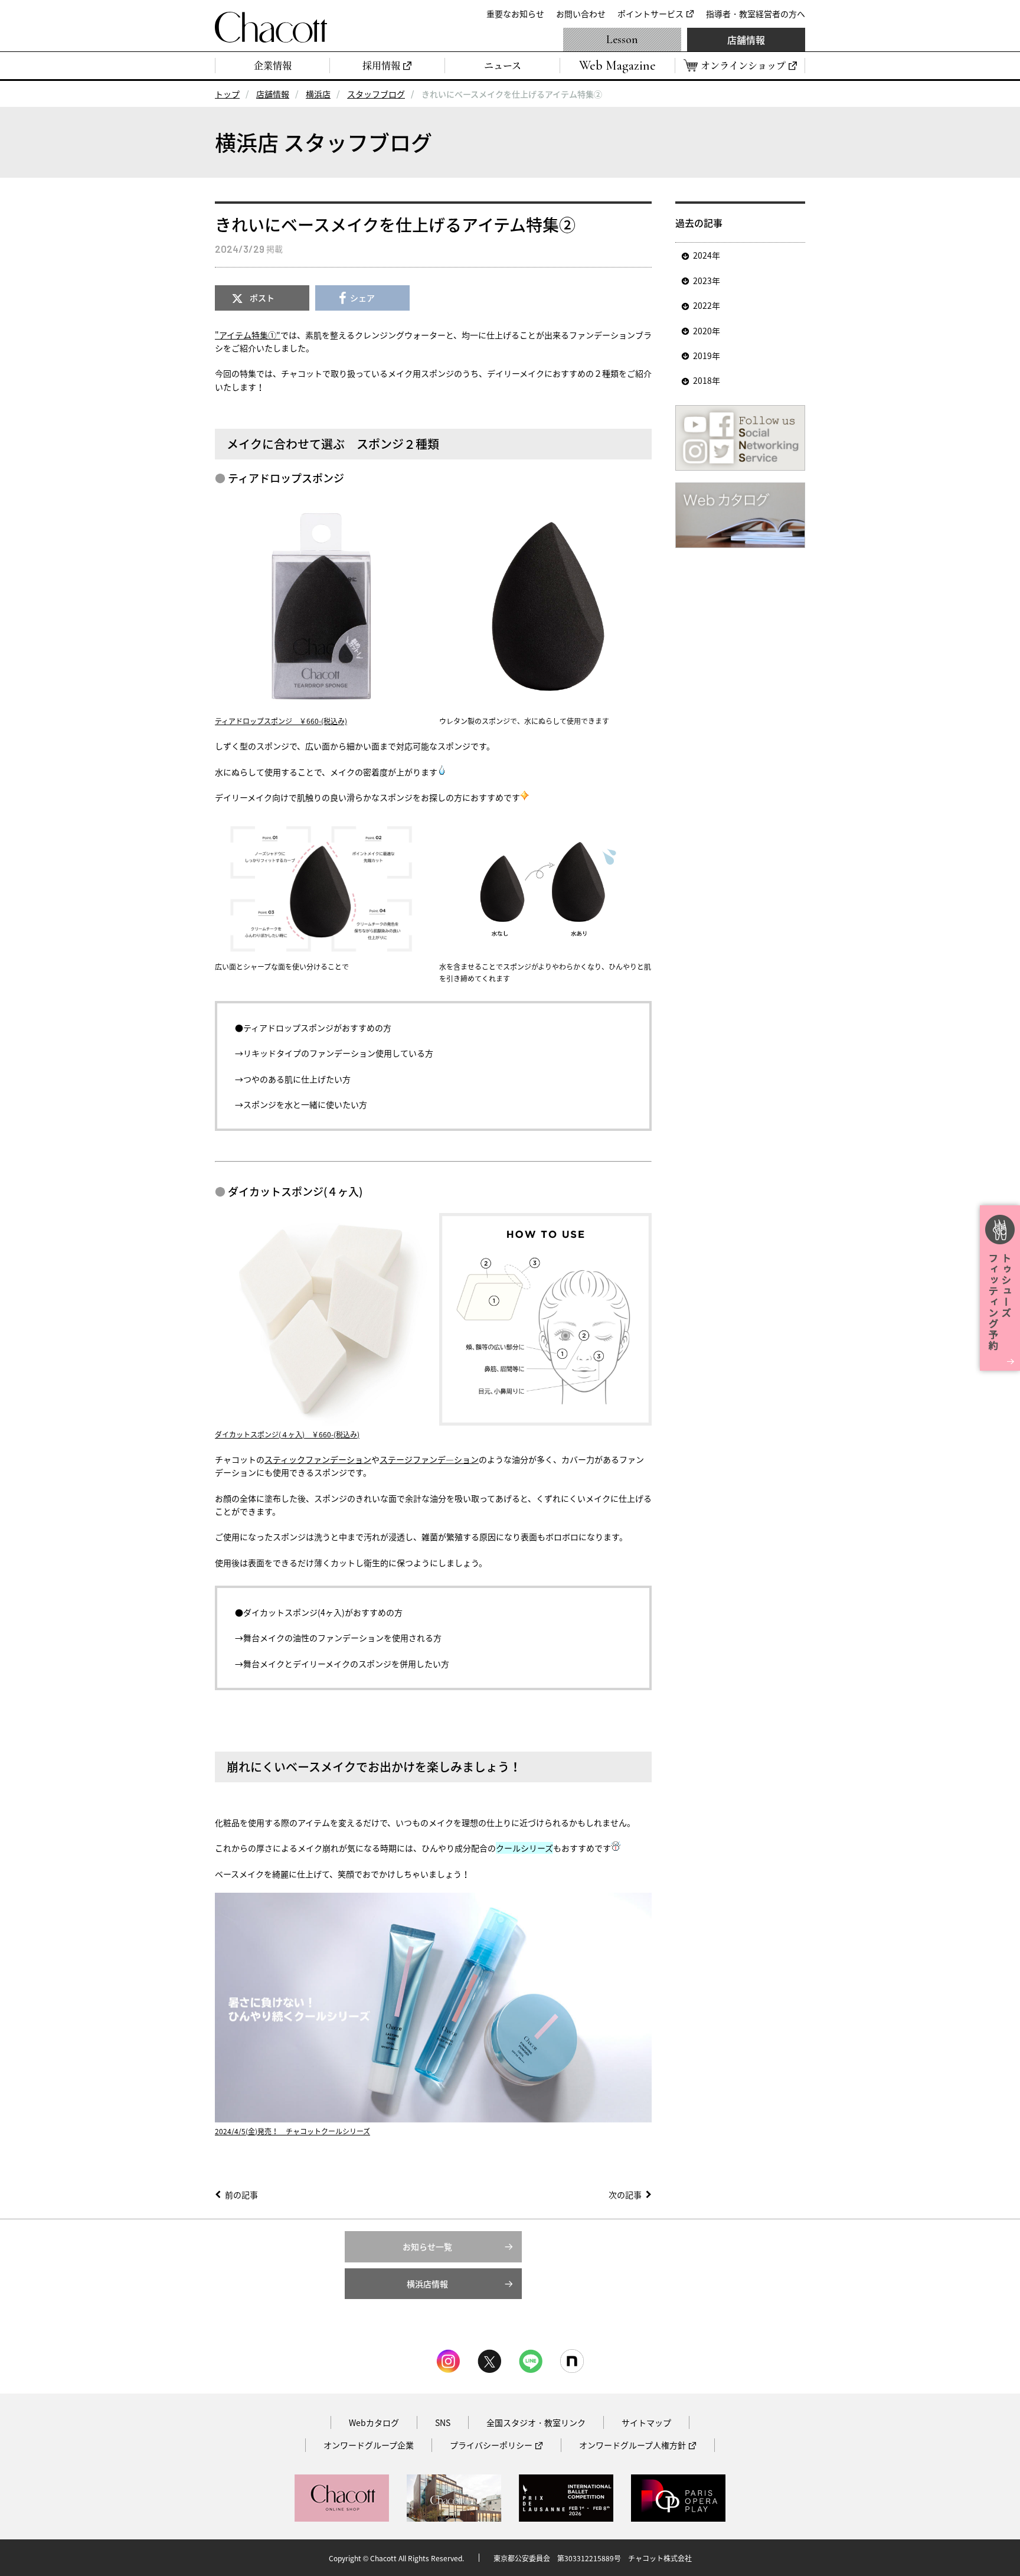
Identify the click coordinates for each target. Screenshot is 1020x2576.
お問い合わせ (581, 14)
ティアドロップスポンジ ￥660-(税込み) (281, 721)
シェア (362, 298)
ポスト (262, 298)
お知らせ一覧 (427, 2246)
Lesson (622, 40)
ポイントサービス (650, 14)
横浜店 (318, 94)
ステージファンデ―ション (429, 1459)
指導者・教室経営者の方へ (756, 14)
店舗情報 (746, 40)
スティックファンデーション (318, 1459)
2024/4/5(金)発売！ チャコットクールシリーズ (292, 2131)
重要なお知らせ (515, 14)
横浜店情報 (427, 2284)
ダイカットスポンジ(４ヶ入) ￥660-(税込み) (287, 1434)
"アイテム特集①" (248, 335)
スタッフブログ (376, 94)
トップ (227, 94)
